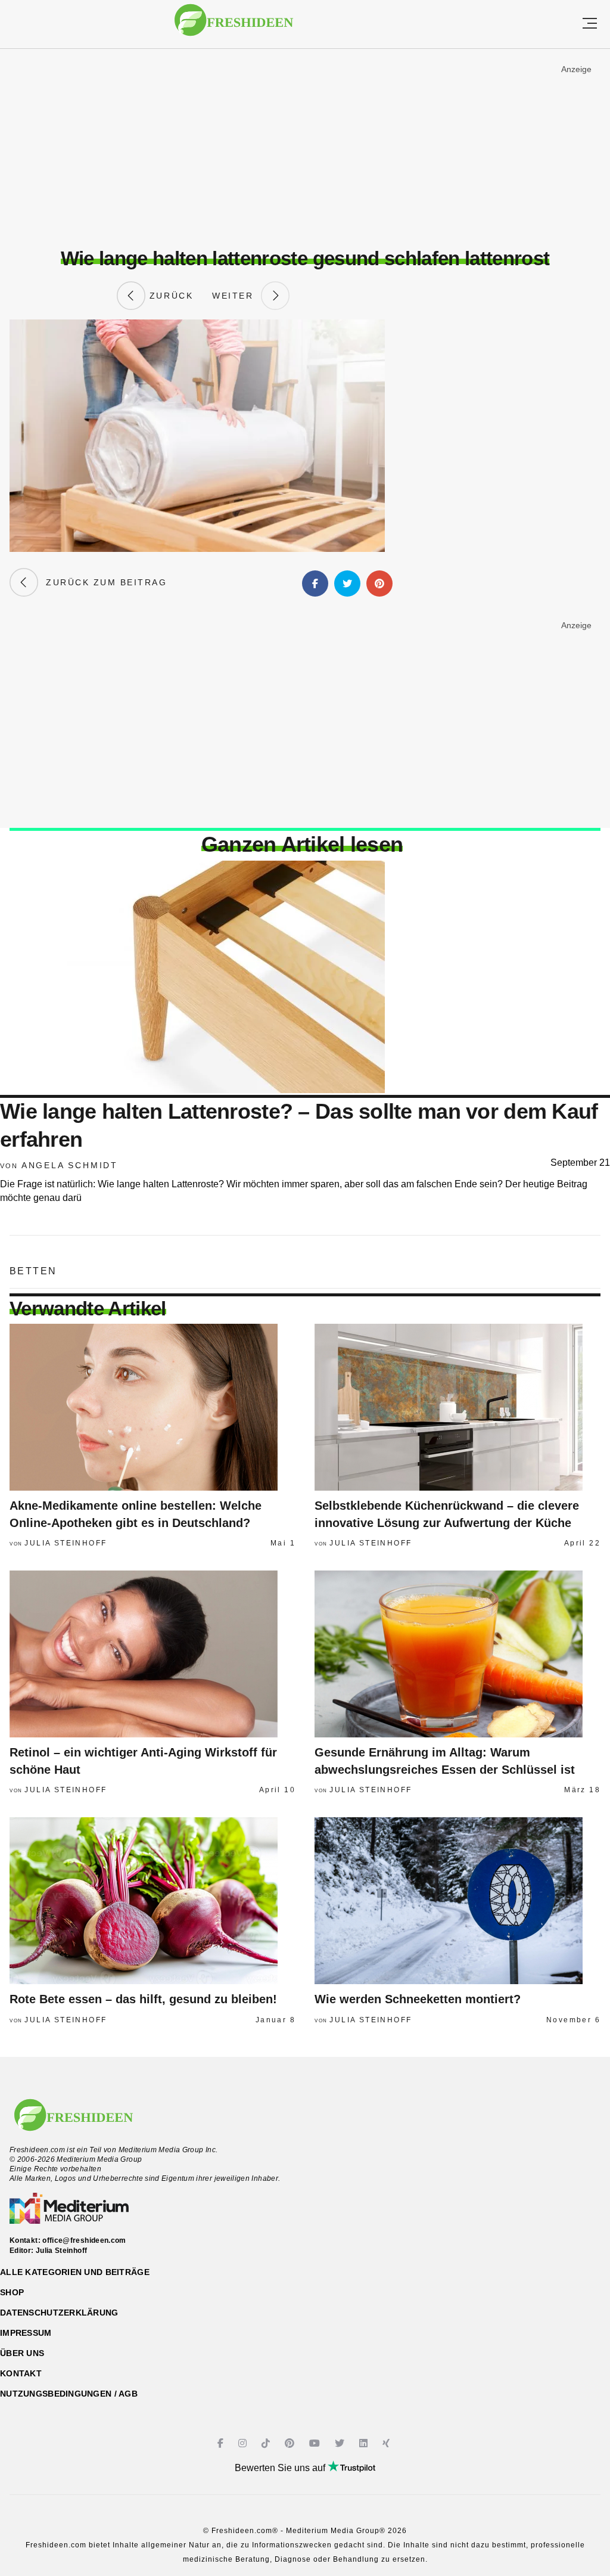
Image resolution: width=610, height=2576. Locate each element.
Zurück (169, 296)
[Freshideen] (234, 26)
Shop (12, 2292)
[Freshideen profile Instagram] (244, 2443)
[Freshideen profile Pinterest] (291, 2443)
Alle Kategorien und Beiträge (75, 2272)
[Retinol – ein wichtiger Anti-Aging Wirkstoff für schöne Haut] (152, 1654)
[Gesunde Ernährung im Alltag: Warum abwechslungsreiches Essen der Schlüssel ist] (457, 1654)
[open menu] (590, 24)
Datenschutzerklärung (59, 2313)
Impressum (26, 2333)
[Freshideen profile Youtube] (316, 2443)
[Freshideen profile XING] (388, 2443)
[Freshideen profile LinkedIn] (365, 2443)
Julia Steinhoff (66, 1543)
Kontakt (21, 2373)
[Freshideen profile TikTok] (267, 2443)
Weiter (236, 296)
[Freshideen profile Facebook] (222, 2443)
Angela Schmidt (70, 1165)
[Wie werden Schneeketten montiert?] (457, 1901)
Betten (33, 1271)
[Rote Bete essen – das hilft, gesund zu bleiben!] (152, 1901)
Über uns (22, 2353)
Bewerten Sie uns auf (281, 2468)
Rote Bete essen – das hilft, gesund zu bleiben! (143, 1999)
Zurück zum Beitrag (102, 582)
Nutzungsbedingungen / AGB (69, 2394)
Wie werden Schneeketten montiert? (418, 1999)
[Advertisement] (305, 148)
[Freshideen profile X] (341, 2443)
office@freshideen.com (84, 2240)
